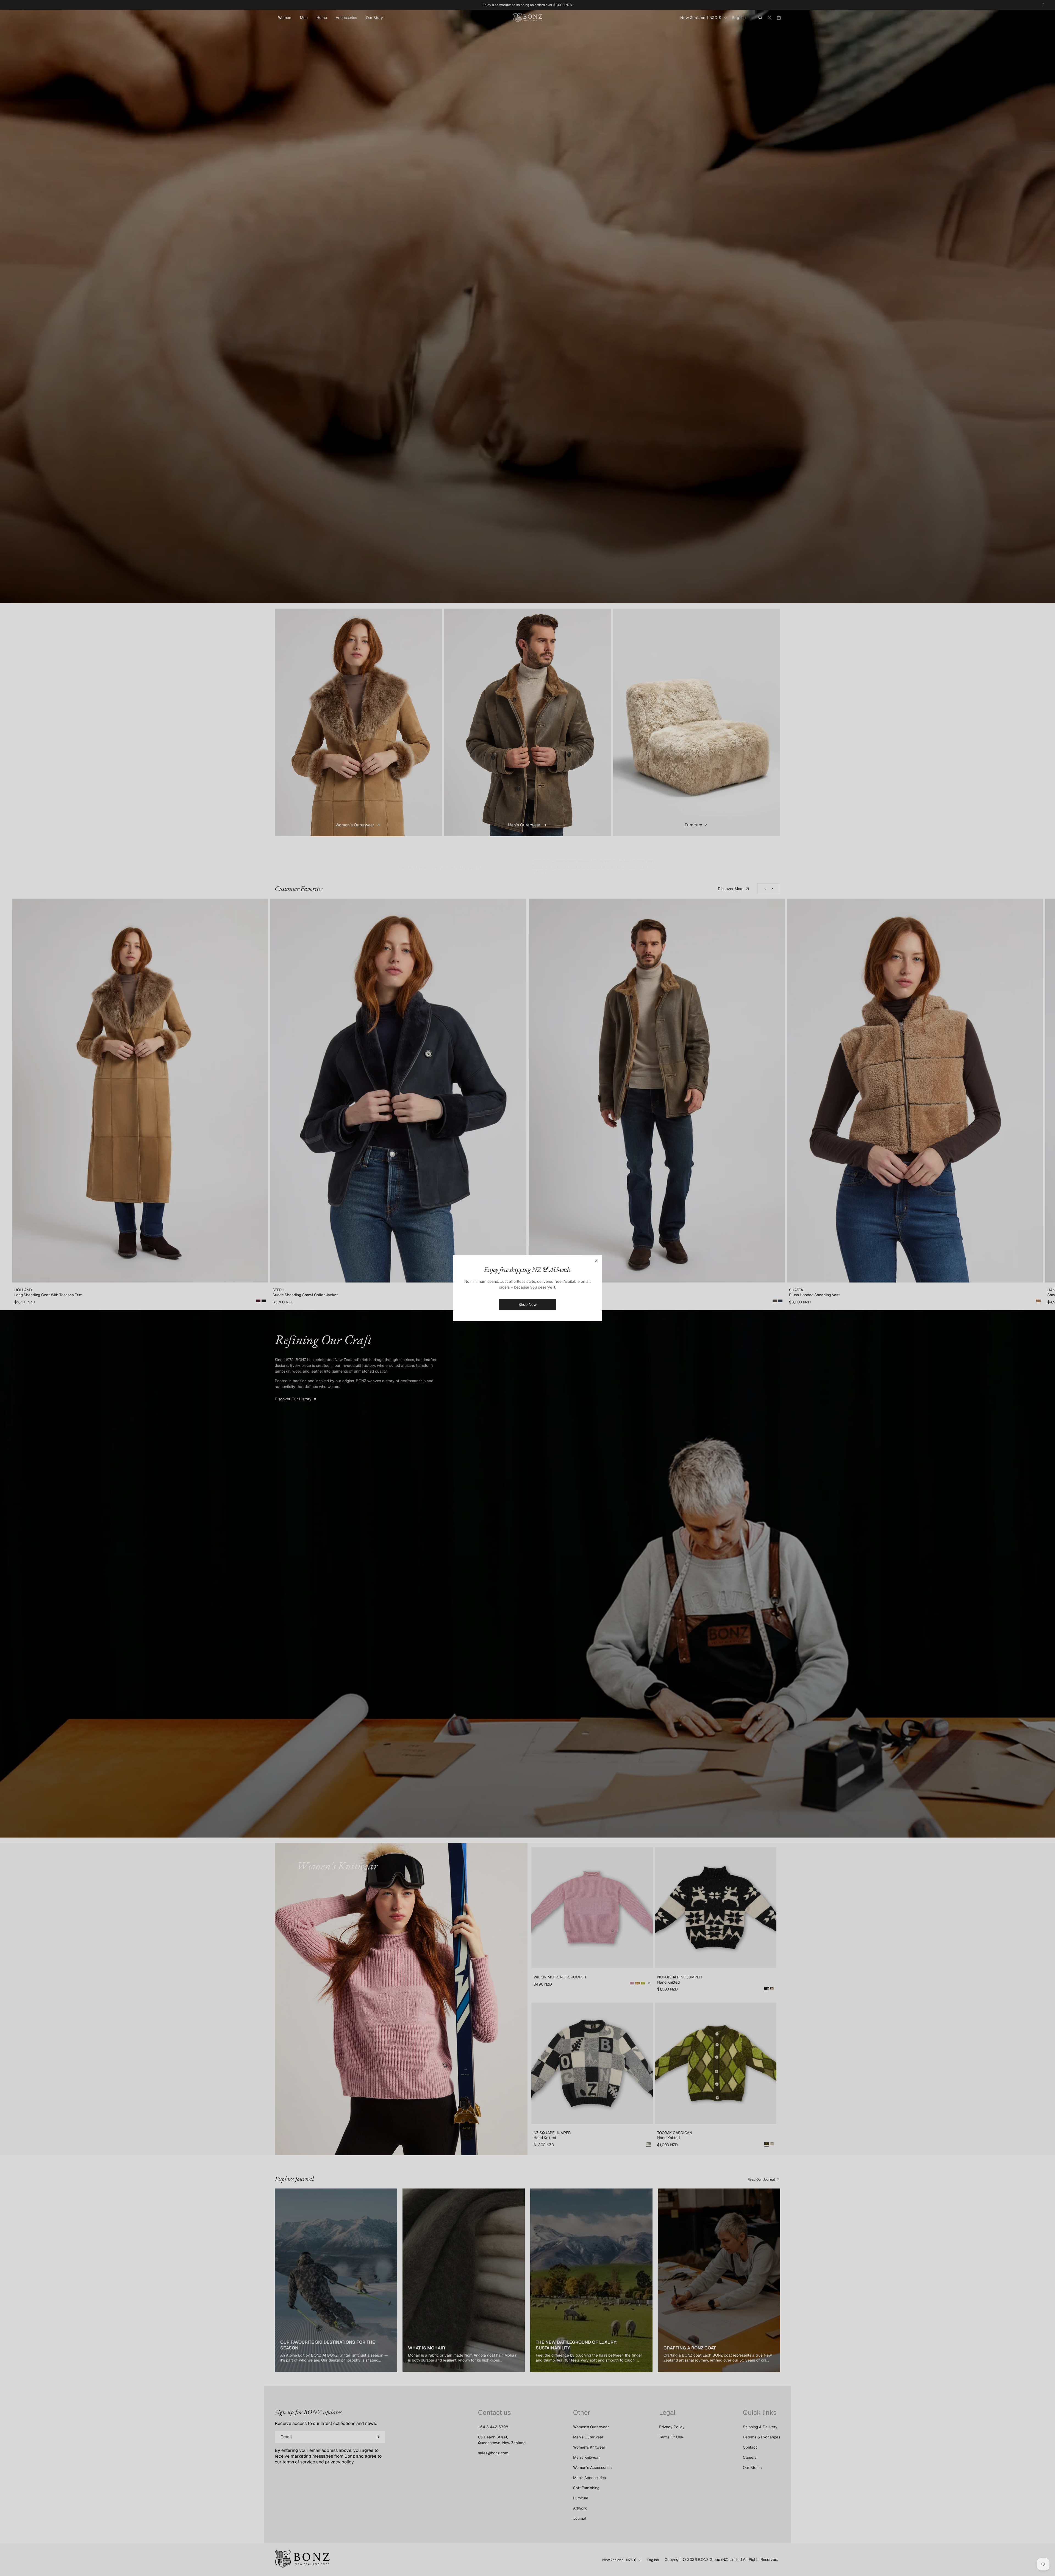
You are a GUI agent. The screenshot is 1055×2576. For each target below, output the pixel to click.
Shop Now (527, 1304)
